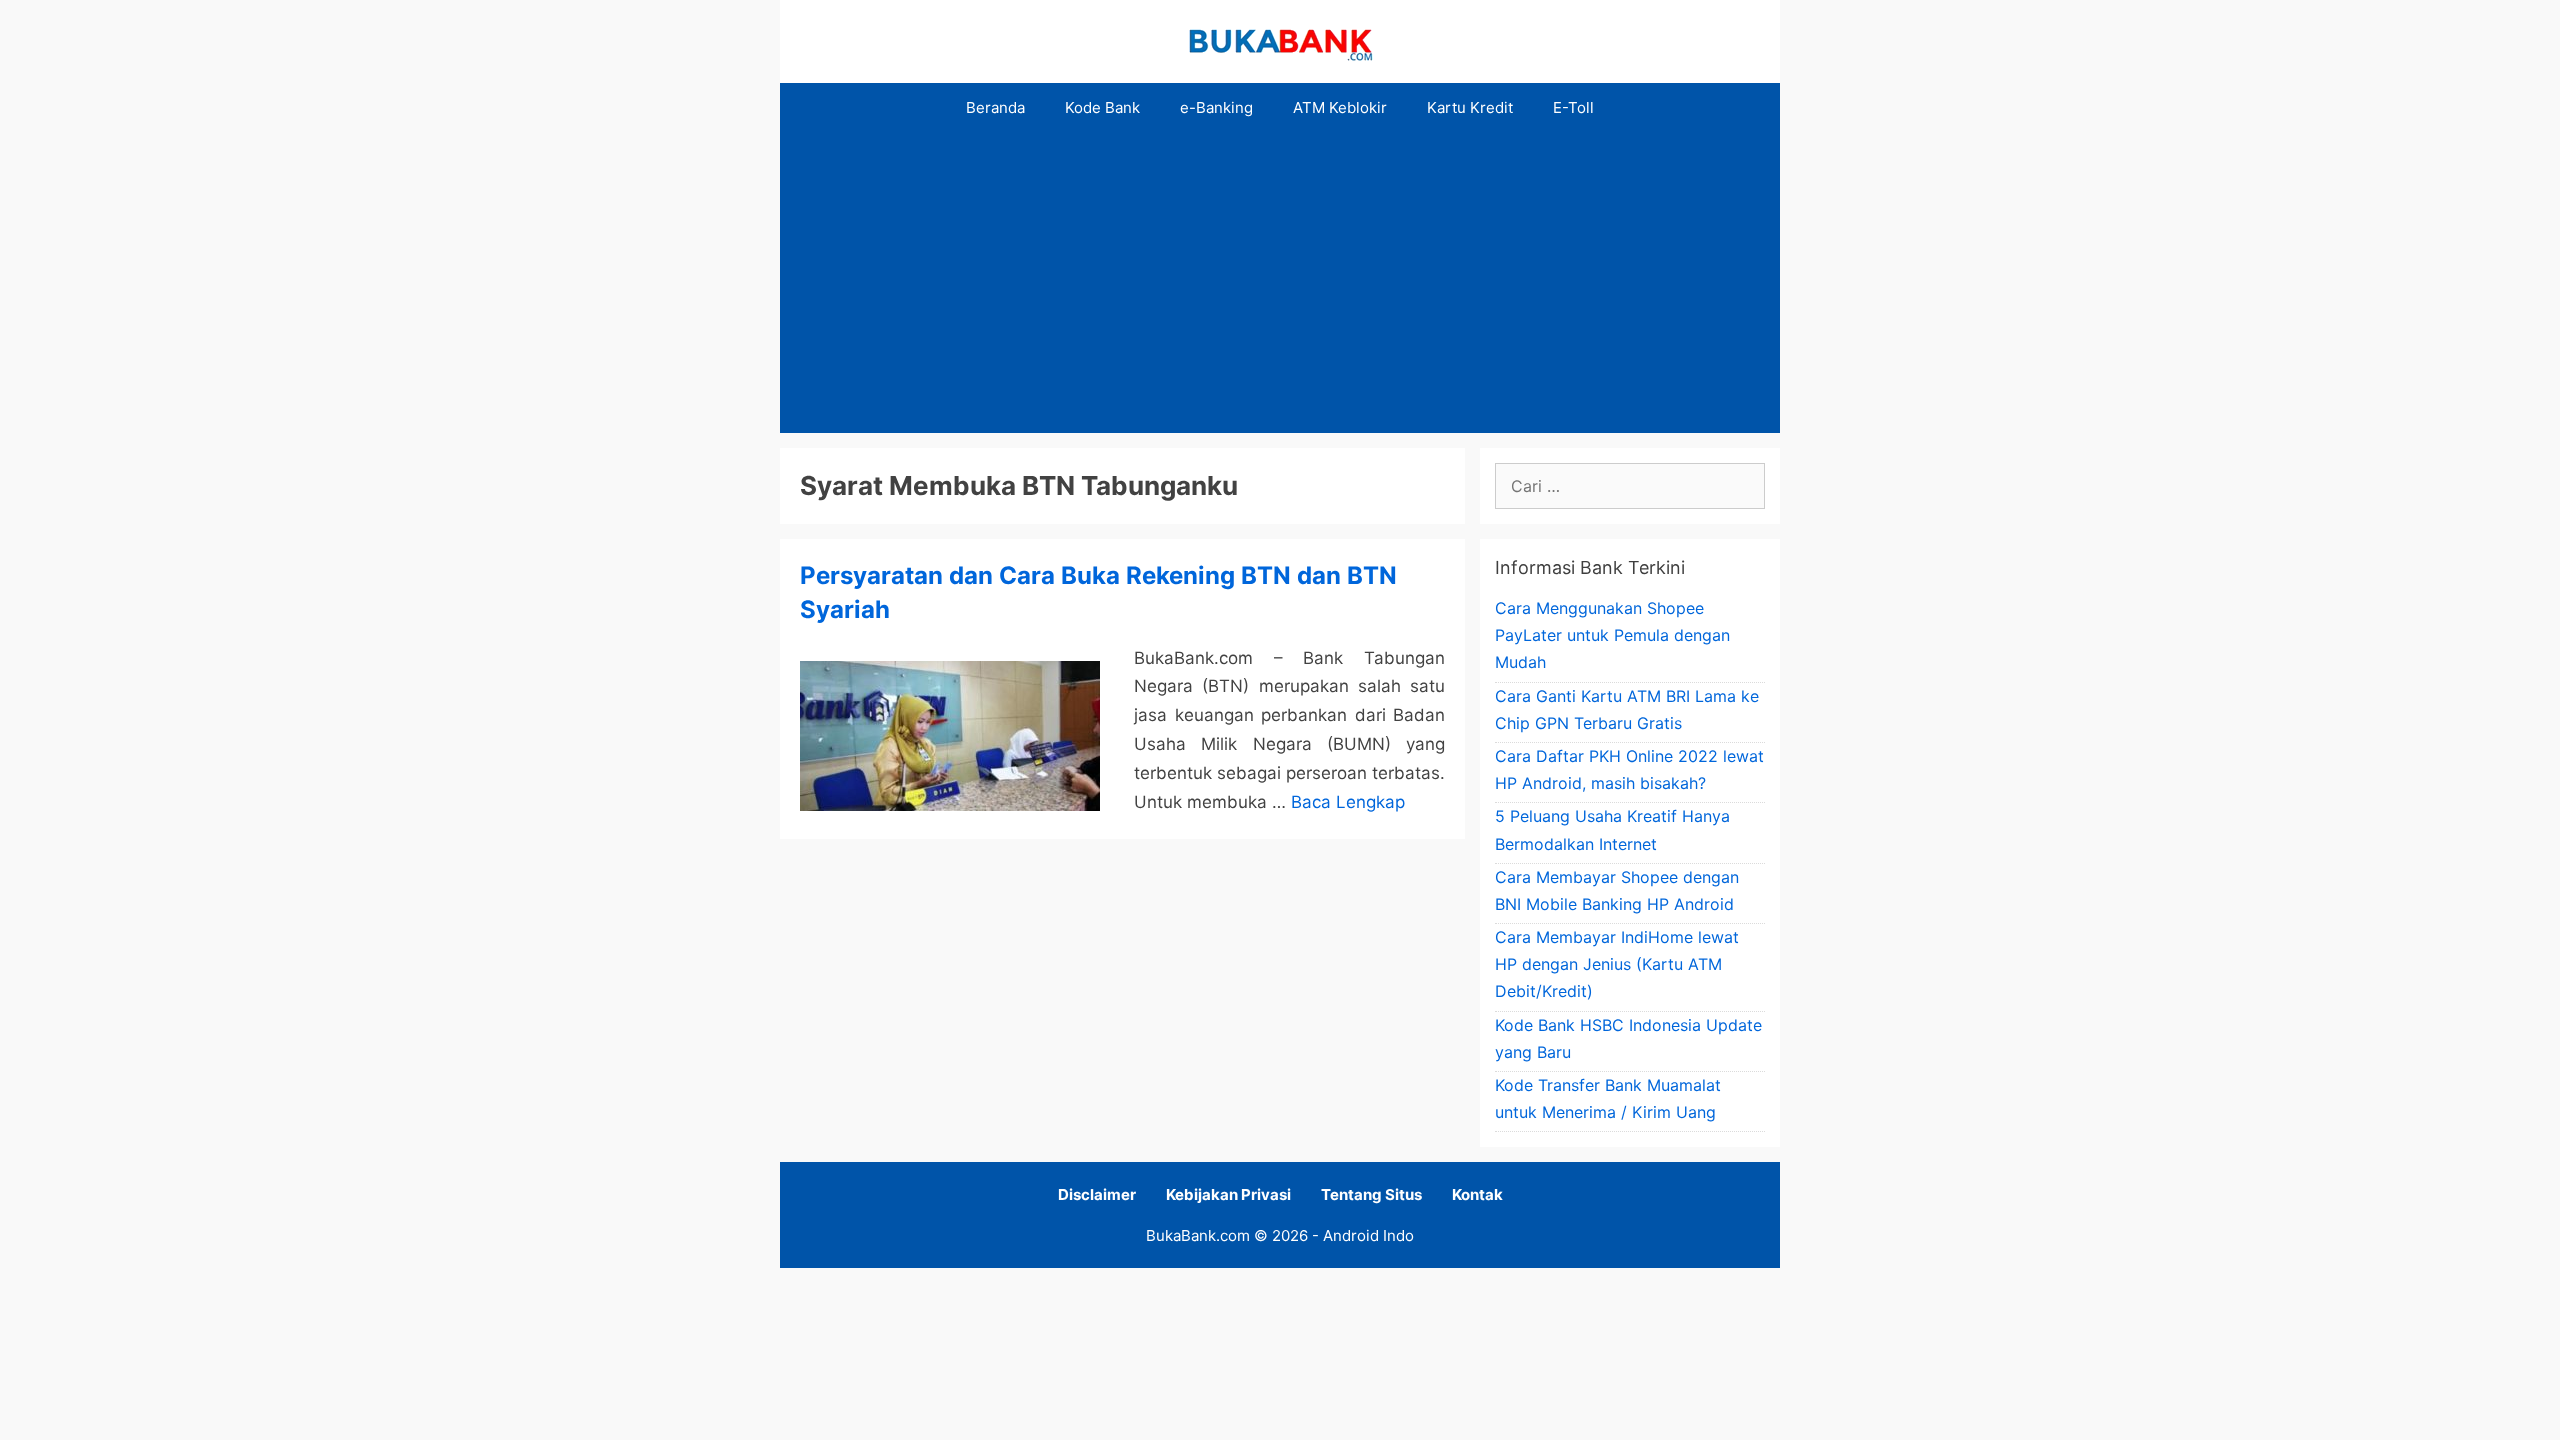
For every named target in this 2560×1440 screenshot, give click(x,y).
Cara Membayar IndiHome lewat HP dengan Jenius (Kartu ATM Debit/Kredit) (1617, 964)
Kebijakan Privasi (1228, 1194)
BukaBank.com (1198, 1235)
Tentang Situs (1371, 1194)
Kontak (1477, 1194)
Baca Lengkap (1348, 802)
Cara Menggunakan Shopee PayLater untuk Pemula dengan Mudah (1612, 635)
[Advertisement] (1280, 283)
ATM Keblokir (1340, 107)
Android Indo (1368, 1235)
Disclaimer (1097, 1194)
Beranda (995, 107)
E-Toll (1573, 107)
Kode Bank (1102, 107)
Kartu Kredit (1470, 107)
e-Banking (1216, 107)
